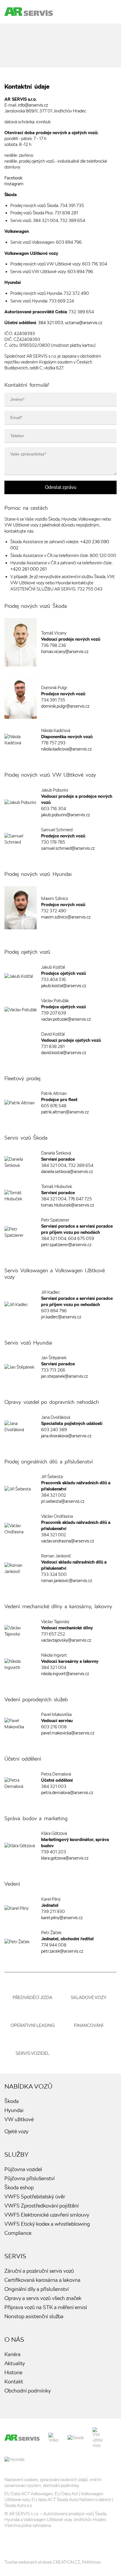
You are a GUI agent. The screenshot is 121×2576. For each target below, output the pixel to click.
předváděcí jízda (32, 1998)
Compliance (18, 2233)
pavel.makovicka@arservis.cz (68, 1733)
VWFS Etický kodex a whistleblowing (47, 2224)
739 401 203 (54, 1852)
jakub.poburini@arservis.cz (65, 815)
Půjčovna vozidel (23, 2169)
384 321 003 (51, 323)
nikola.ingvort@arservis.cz (65, 1674)
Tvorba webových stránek (28, 2562)
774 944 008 (54, 1945)
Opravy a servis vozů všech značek (43, 2298)
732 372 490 (76, 293)
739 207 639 (54, 1013)
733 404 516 (53, 980)
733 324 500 (54, 1574)
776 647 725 (80, 1199)
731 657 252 (53, 1634)
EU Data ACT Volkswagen (29, 2494)
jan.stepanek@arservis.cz (64, 1376)
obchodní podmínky (61, 2486)
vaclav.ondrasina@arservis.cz (68, 1541)
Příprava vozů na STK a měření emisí (46, 2307)
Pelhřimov (91, 2562)
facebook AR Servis (10, 2543)
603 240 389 (54, 1430)
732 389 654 (73, 221)
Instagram (14, 184)
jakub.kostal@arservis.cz (64, 986)
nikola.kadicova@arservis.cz (66, 749)
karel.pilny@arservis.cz (62, 1918)
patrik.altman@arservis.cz (65, 1112)
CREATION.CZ (67, 2562)
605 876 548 (54, 1106)
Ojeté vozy (16, 2131)
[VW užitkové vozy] (98, 2438)
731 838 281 (66, 213)
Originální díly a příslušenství (37, 2289)
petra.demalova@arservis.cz (67, 1793)
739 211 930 (53, 1912)
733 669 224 (62, 301)
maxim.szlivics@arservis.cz (66, 917)
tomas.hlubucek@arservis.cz (68, 1205)
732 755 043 (90, 589)
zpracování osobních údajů (64, 2480)
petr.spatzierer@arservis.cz (66, 1245)
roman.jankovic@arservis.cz (67, 1581)
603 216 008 (54, 1727)
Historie (13, 2372)
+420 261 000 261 (28, 569)
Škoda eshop (19, 2187)
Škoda (12, 2101)
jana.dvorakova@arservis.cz (66, 1436)
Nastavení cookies (21, 2480)
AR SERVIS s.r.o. (24, 2514)
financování (89, 2025)
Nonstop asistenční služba (34, 2316)
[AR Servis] (22, 2438)
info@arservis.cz (33, 105)
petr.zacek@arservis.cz (62, 1951)
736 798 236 (54, 645)
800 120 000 (103, 556)
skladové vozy (89, 1998)
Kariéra (12, 2354)
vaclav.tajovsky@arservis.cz (66, 1640)
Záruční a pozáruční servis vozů (39, 2271)
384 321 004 (46, 221)
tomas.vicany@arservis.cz (65, 652)
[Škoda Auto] (76, 2438)
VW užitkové (19, 2119)
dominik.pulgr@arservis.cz (65, 706)
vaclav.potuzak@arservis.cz (66, 1019)
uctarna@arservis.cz (84, 323)
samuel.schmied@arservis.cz (68, 848)
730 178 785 (53, 842)
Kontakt (14, 2381)
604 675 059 (81, 1239)
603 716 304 (95, 264)
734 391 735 (72, 206)
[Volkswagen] (54, 2438)
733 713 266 (53, 1370)
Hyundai (14, 2110)
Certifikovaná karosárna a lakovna (42, 2280)
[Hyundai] (14, 2459)
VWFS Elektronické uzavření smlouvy (47, 2215)
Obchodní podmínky (28, 2391)
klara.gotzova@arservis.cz (65, 1858)
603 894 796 (69, 242)
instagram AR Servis (25, 2543)
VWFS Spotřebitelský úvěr (35, 2196)
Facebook (13, 178)
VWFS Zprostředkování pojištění (42, 2206)
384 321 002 (54, 1495)
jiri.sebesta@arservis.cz (63, 1501)
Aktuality (15, 2363)
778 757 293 (53, 743)
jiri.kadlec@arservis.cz (61, 1317)
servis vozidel (32, 2053)
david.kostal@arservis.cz (64, 1053)
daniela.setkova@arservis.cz (67, 1172)
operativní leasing (33, 2025)
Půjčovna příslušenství (30, 2178)
